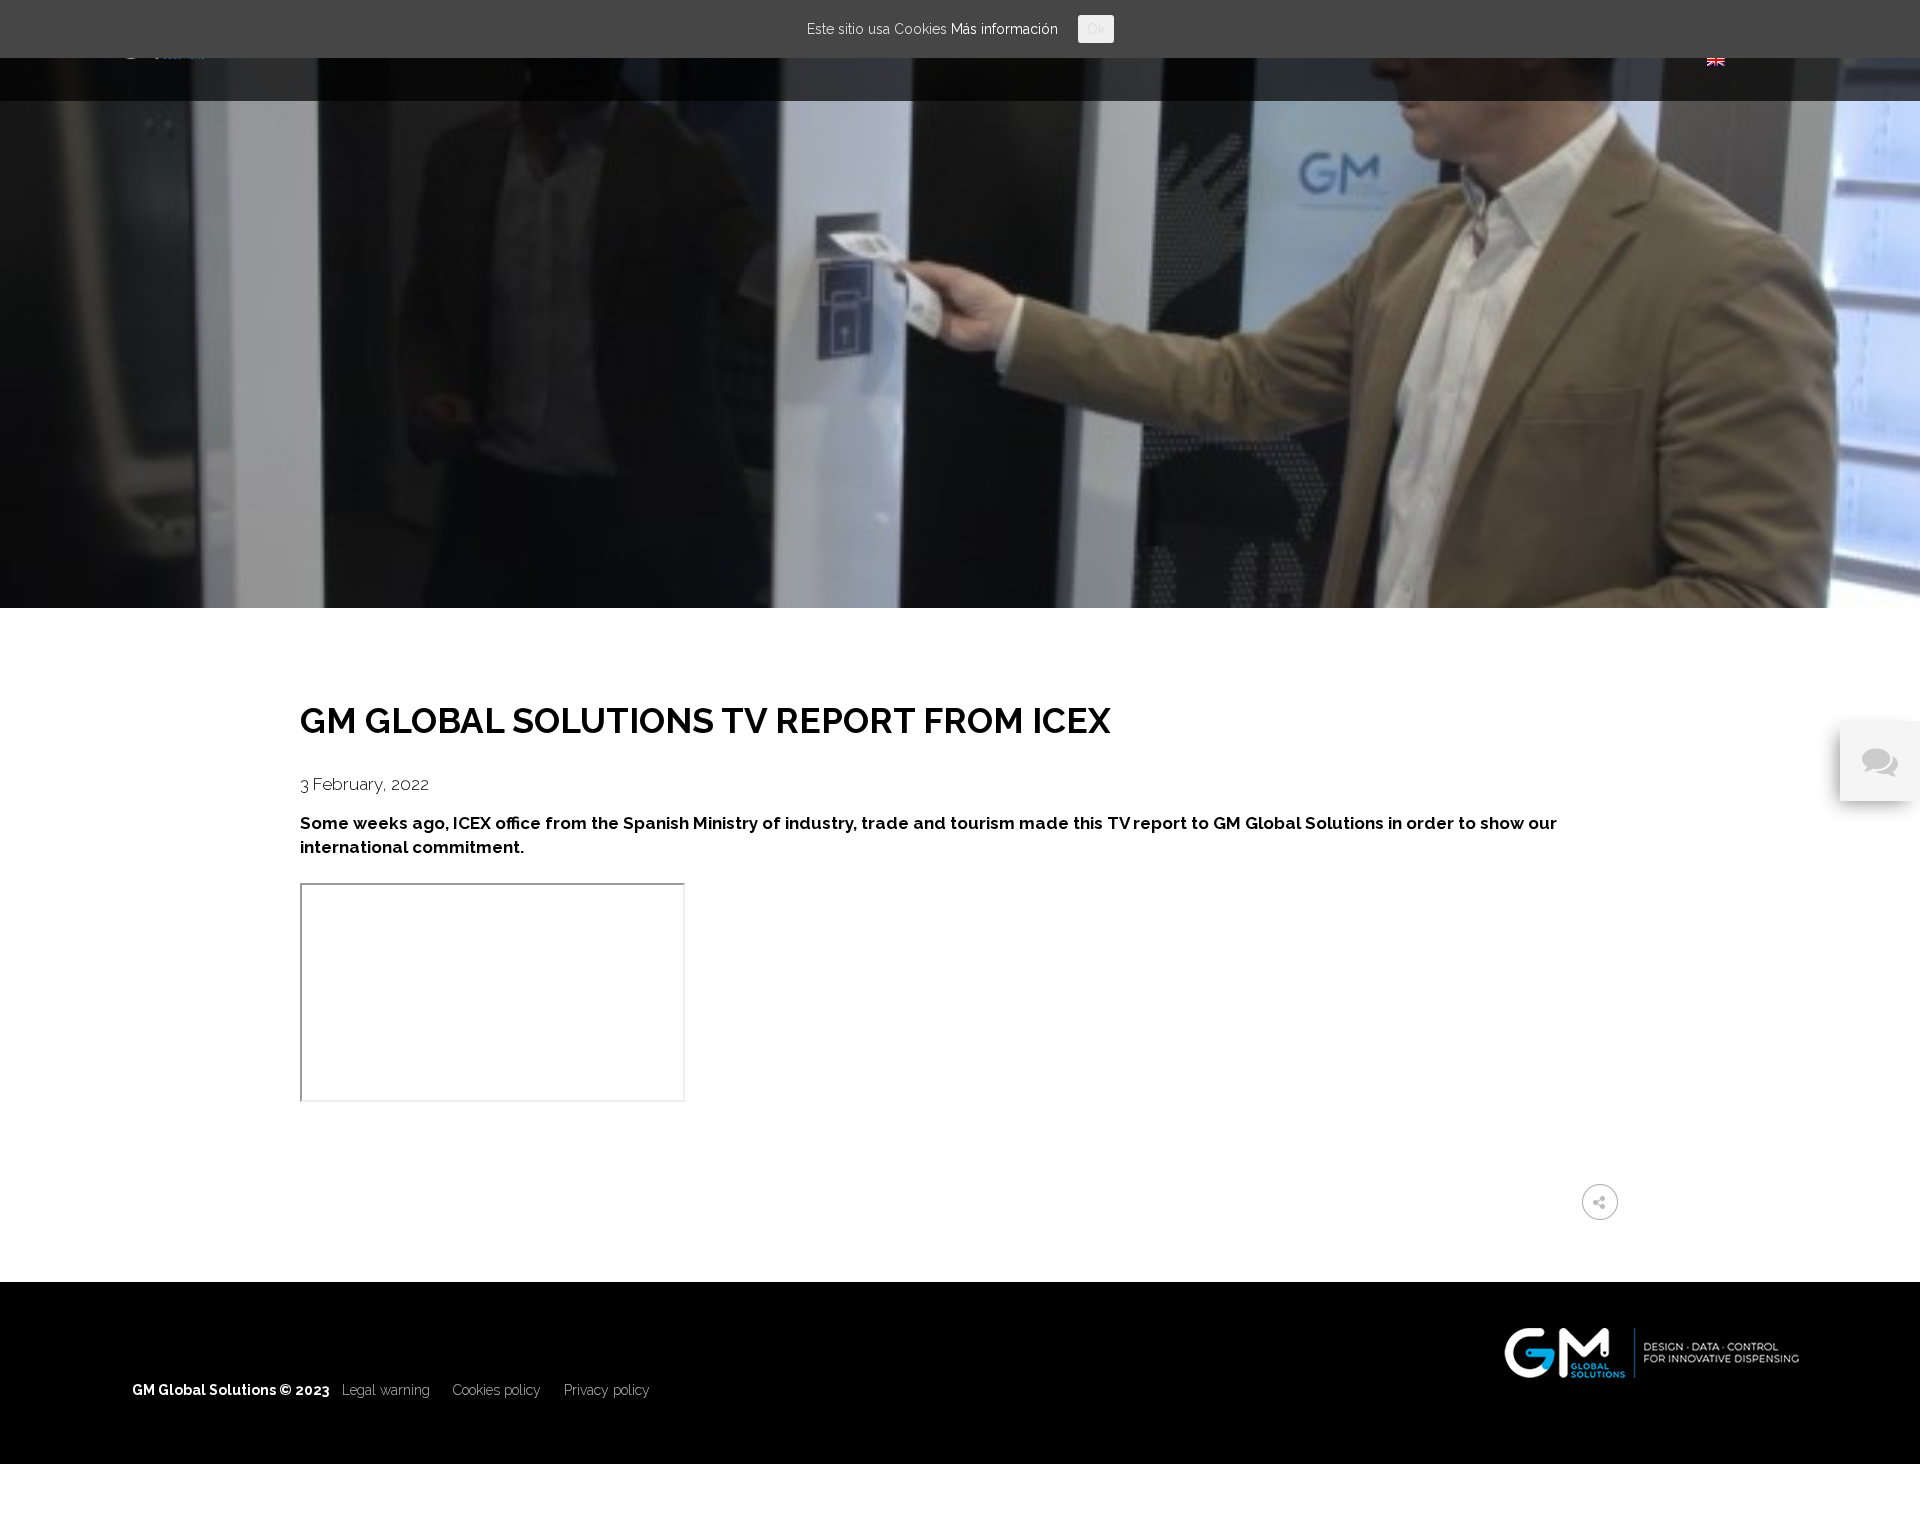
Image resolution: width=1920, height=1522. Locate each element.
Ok (1096, 29)
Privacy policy (607, 1390)
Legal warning (386, 1390)
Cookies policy (497, 1390)
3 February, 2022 (364, 784)
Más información (1004, 29)
